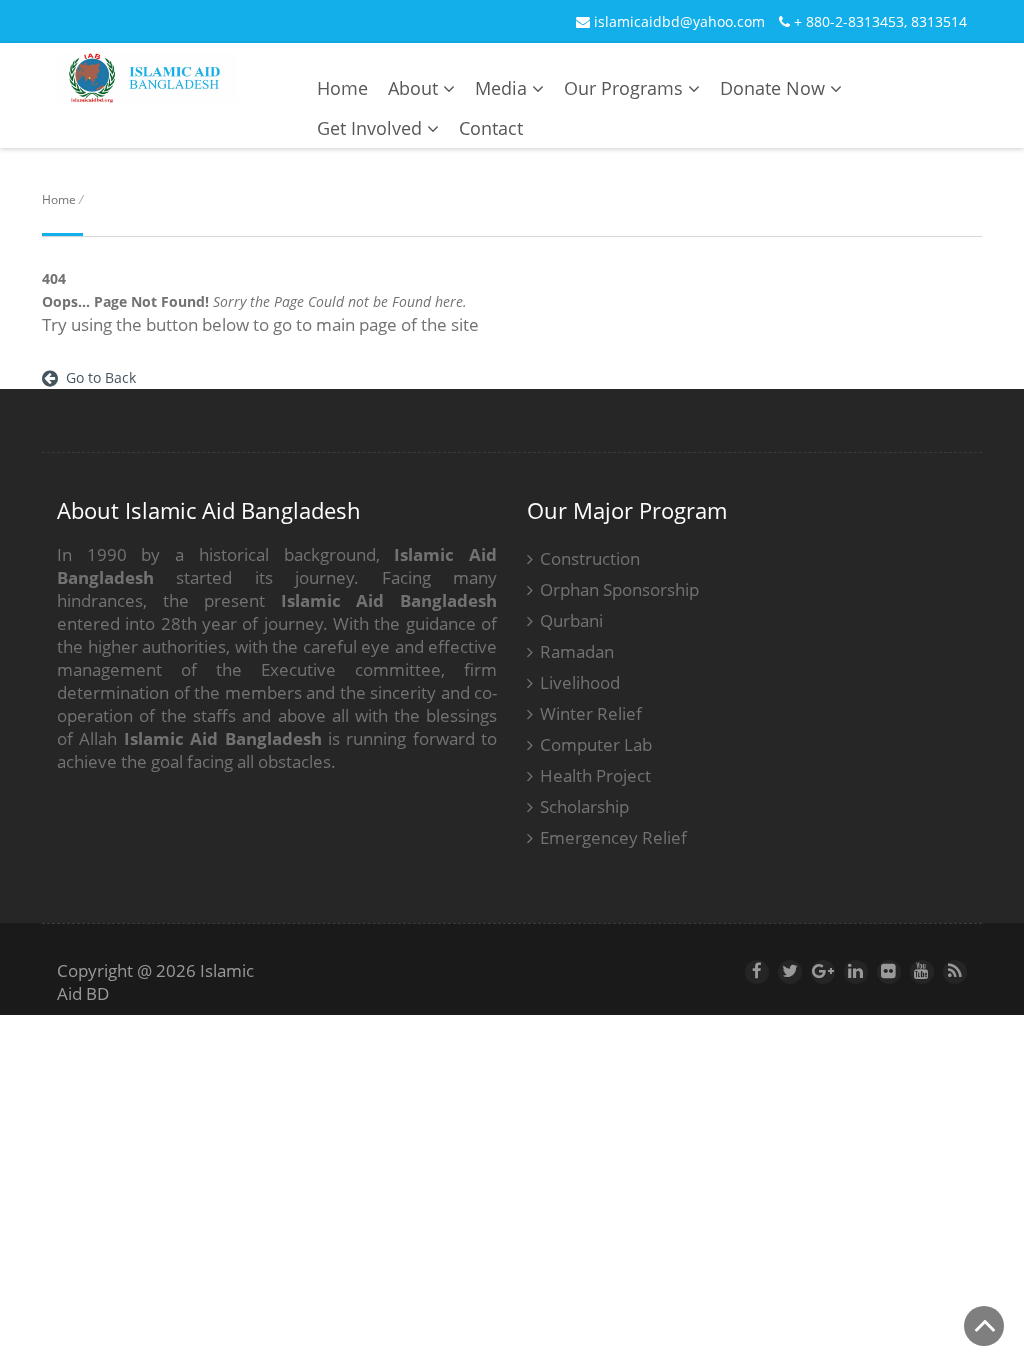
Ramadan (577, 651)
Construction (590, 558)
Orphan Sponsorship (619, 589)
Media (503, 88)
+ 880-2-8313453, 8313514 (878, 21)
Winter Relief (591, 713)
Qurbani (571, 620)
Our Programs (626, 88)
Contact (491, 128)
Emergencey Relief (613, 837)
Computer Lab (596, 744)
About (415, 88)
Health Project (595, 775)
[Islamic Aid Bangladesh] (147, 90)
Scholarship (584, 806)
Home (342, 88)
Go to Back (97, 377)
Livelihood (580, 682)
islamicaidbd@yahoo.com (677, 21)
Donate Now (775, 88)
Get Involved (372, 128)
